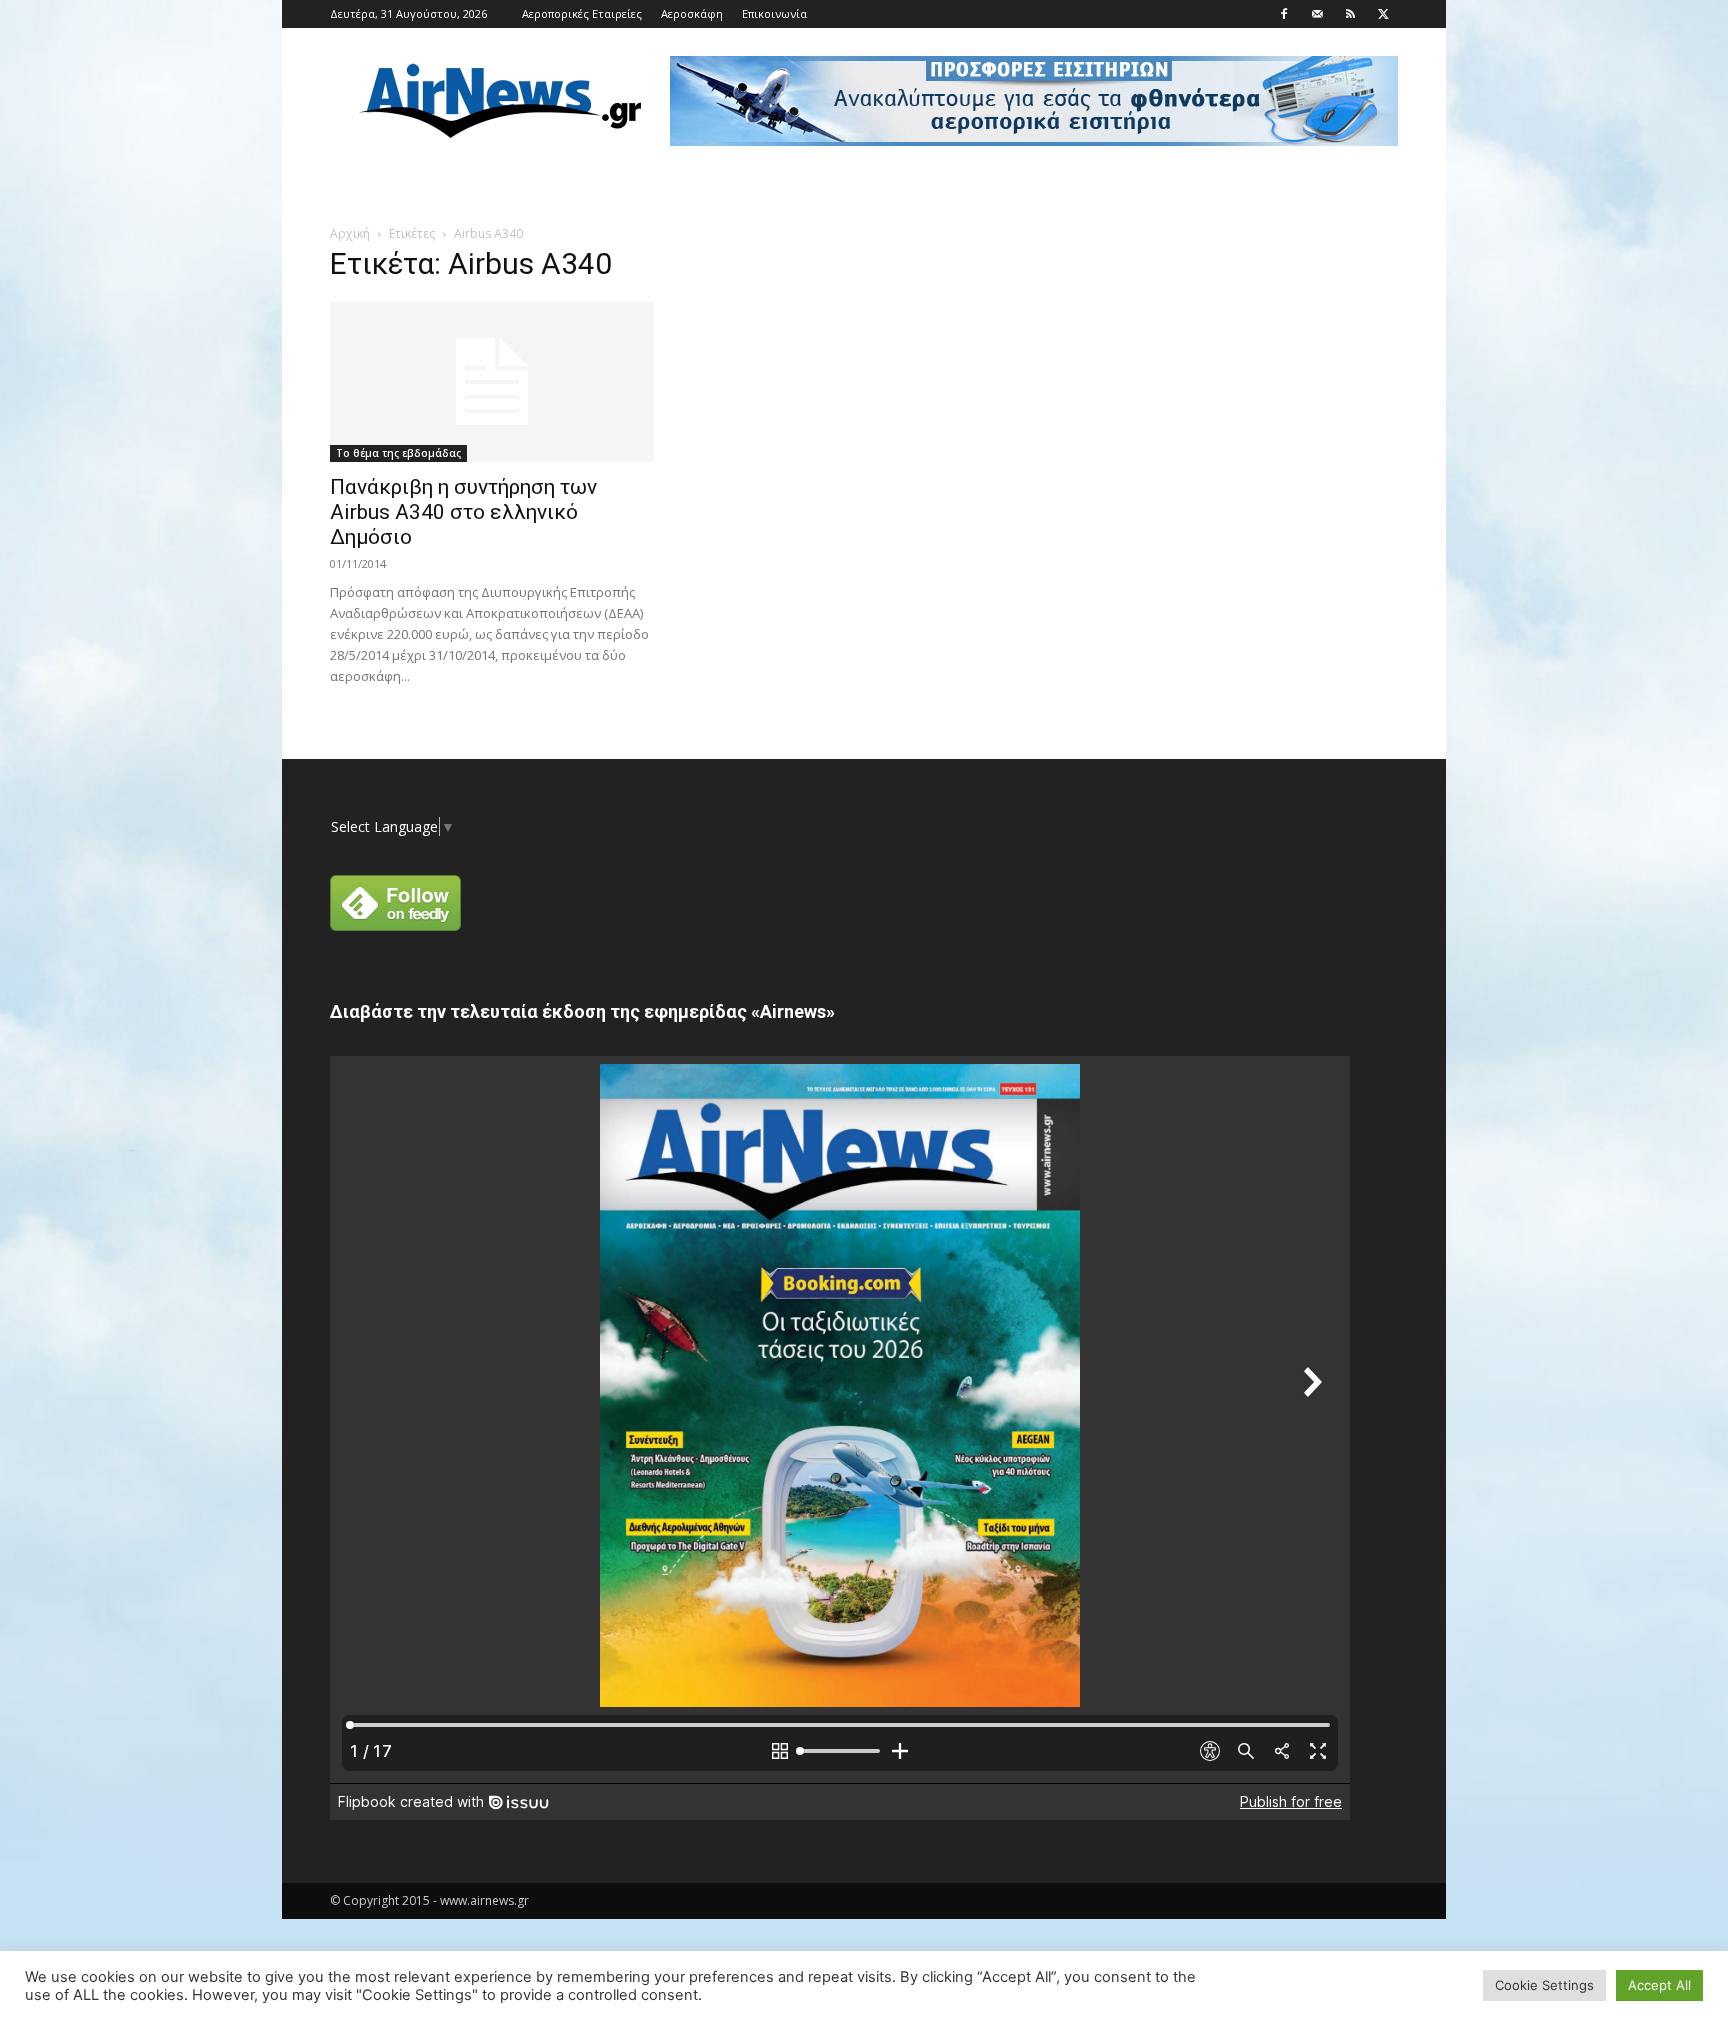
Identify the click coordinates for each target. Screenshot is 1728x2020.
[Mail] (1317, 14)
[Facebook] (1284, 14)
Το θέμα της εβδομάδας (398, 453)
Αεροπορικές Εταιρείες (582, 13)
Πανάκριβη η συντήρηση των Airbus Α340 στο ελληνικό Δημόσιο (463, 512)
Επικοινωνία (774, 13)
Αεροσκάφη (692, 13)
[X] (1383, 14)
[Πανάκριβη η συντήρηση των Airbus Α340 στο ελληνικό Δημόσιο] (492, 382)
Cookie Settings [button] (1544, 1985)
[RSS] (1350, 14)
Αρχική (350, 233)
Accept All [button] (1659, 1985)
